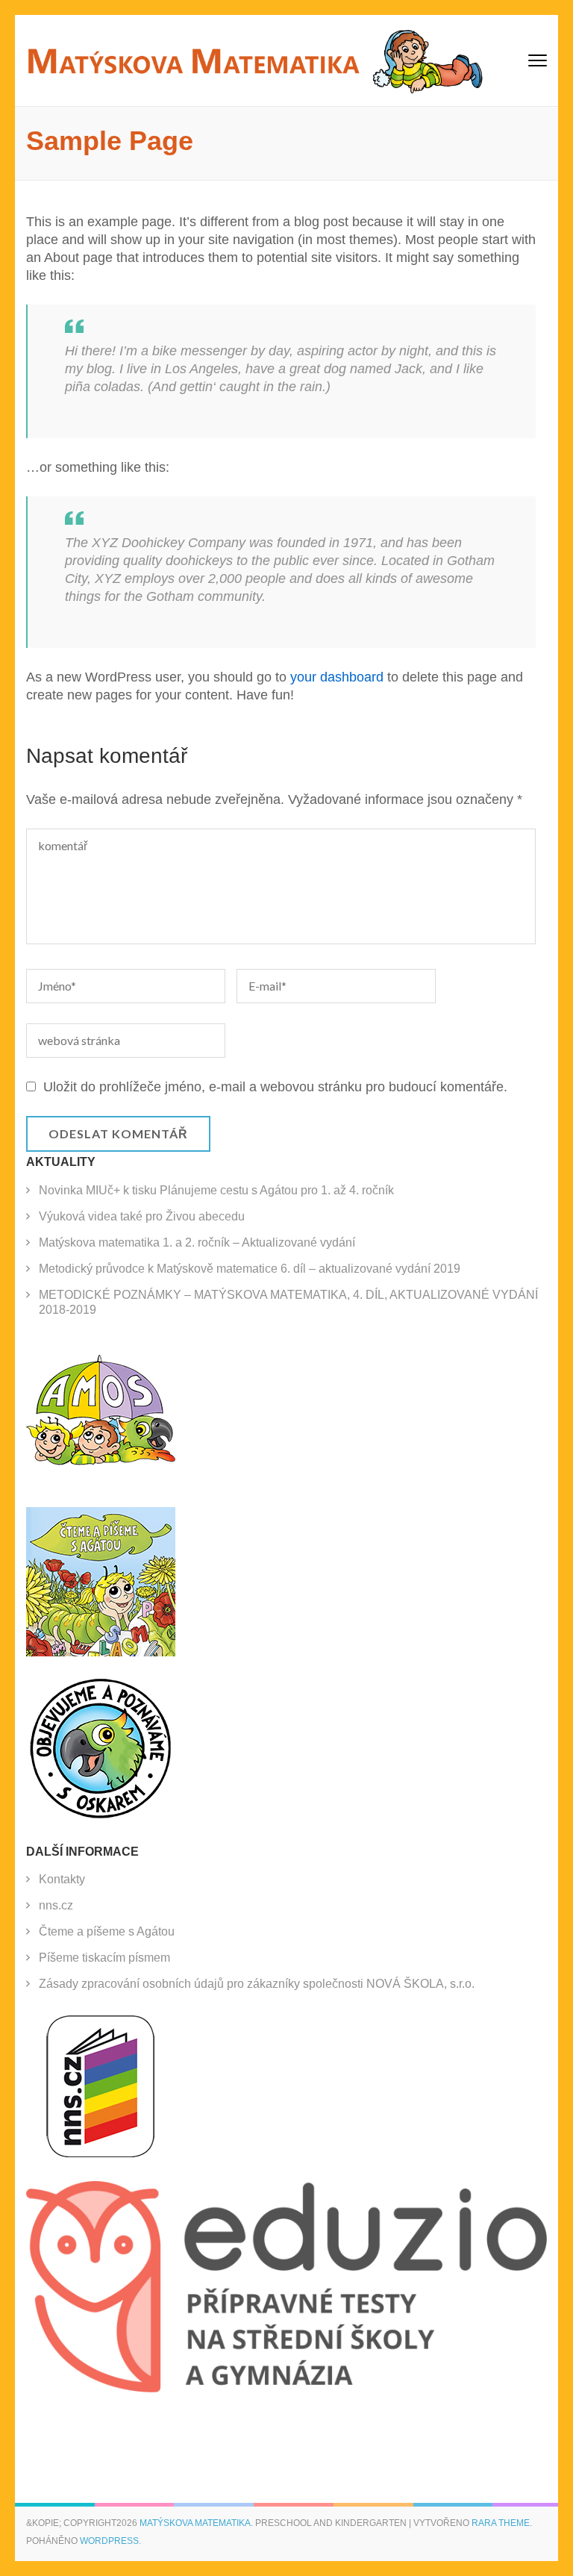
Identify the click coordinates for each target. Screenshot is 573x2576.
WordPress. (110, 2541)
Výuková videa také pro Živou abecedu (142, 1216)
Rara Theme (501, 2523)
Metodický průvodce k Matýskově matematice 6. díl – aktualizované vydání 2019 (250, 1269)
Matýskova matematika (195, 2523)
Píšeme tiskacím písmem (104, 1958)
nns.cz (56, 1905)
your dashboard (337, 677)
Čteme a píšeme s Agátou (107, 1931)
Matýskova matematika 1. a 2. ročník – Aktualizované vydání (197, 1242)
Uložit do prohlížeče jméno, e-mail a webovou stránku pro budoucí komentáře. (275, 1087)
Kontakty (62, 1879)
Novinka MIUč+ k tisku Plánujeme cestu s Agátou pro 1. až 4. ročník (216, 1190)
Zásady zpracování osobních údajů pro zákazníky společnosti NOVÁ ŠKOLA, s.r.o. (257, 1984)
